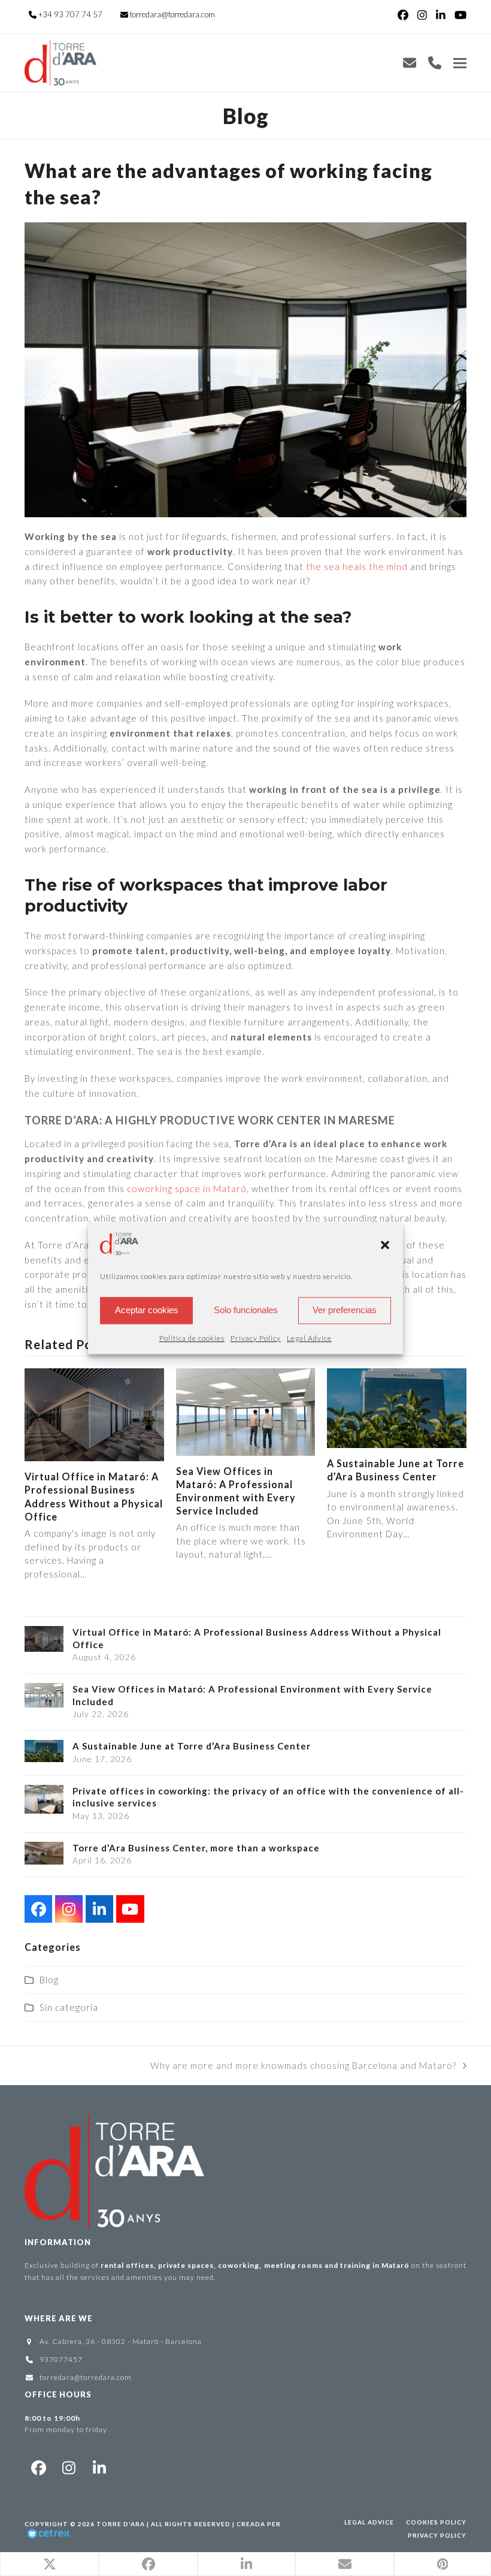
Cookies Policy (436, 2522)
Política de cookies (192, 1338)
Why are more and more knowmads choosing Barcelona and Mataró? (303, 2067)
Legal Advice (309, 1338)
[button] (385, 1245)
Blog (49, 1980)
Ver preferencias (345, 1310)
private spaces (186, 2265)
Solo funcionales (246, 1310)
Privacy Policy (256, 1338)
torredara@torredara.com (172, 14)
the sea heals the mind (357, 566)
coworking (239, 2265)
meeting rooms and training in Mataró (338, 2265)
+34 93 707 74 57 (70, 14)
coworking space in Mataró (187, 1189)
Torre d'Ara (121, 2524)
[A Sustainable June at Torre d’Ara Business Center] (397, 1407)
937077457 (61, 2359)
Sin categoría (69, 2007)
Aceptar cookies (147, 1310)
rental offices (127, 2265)
